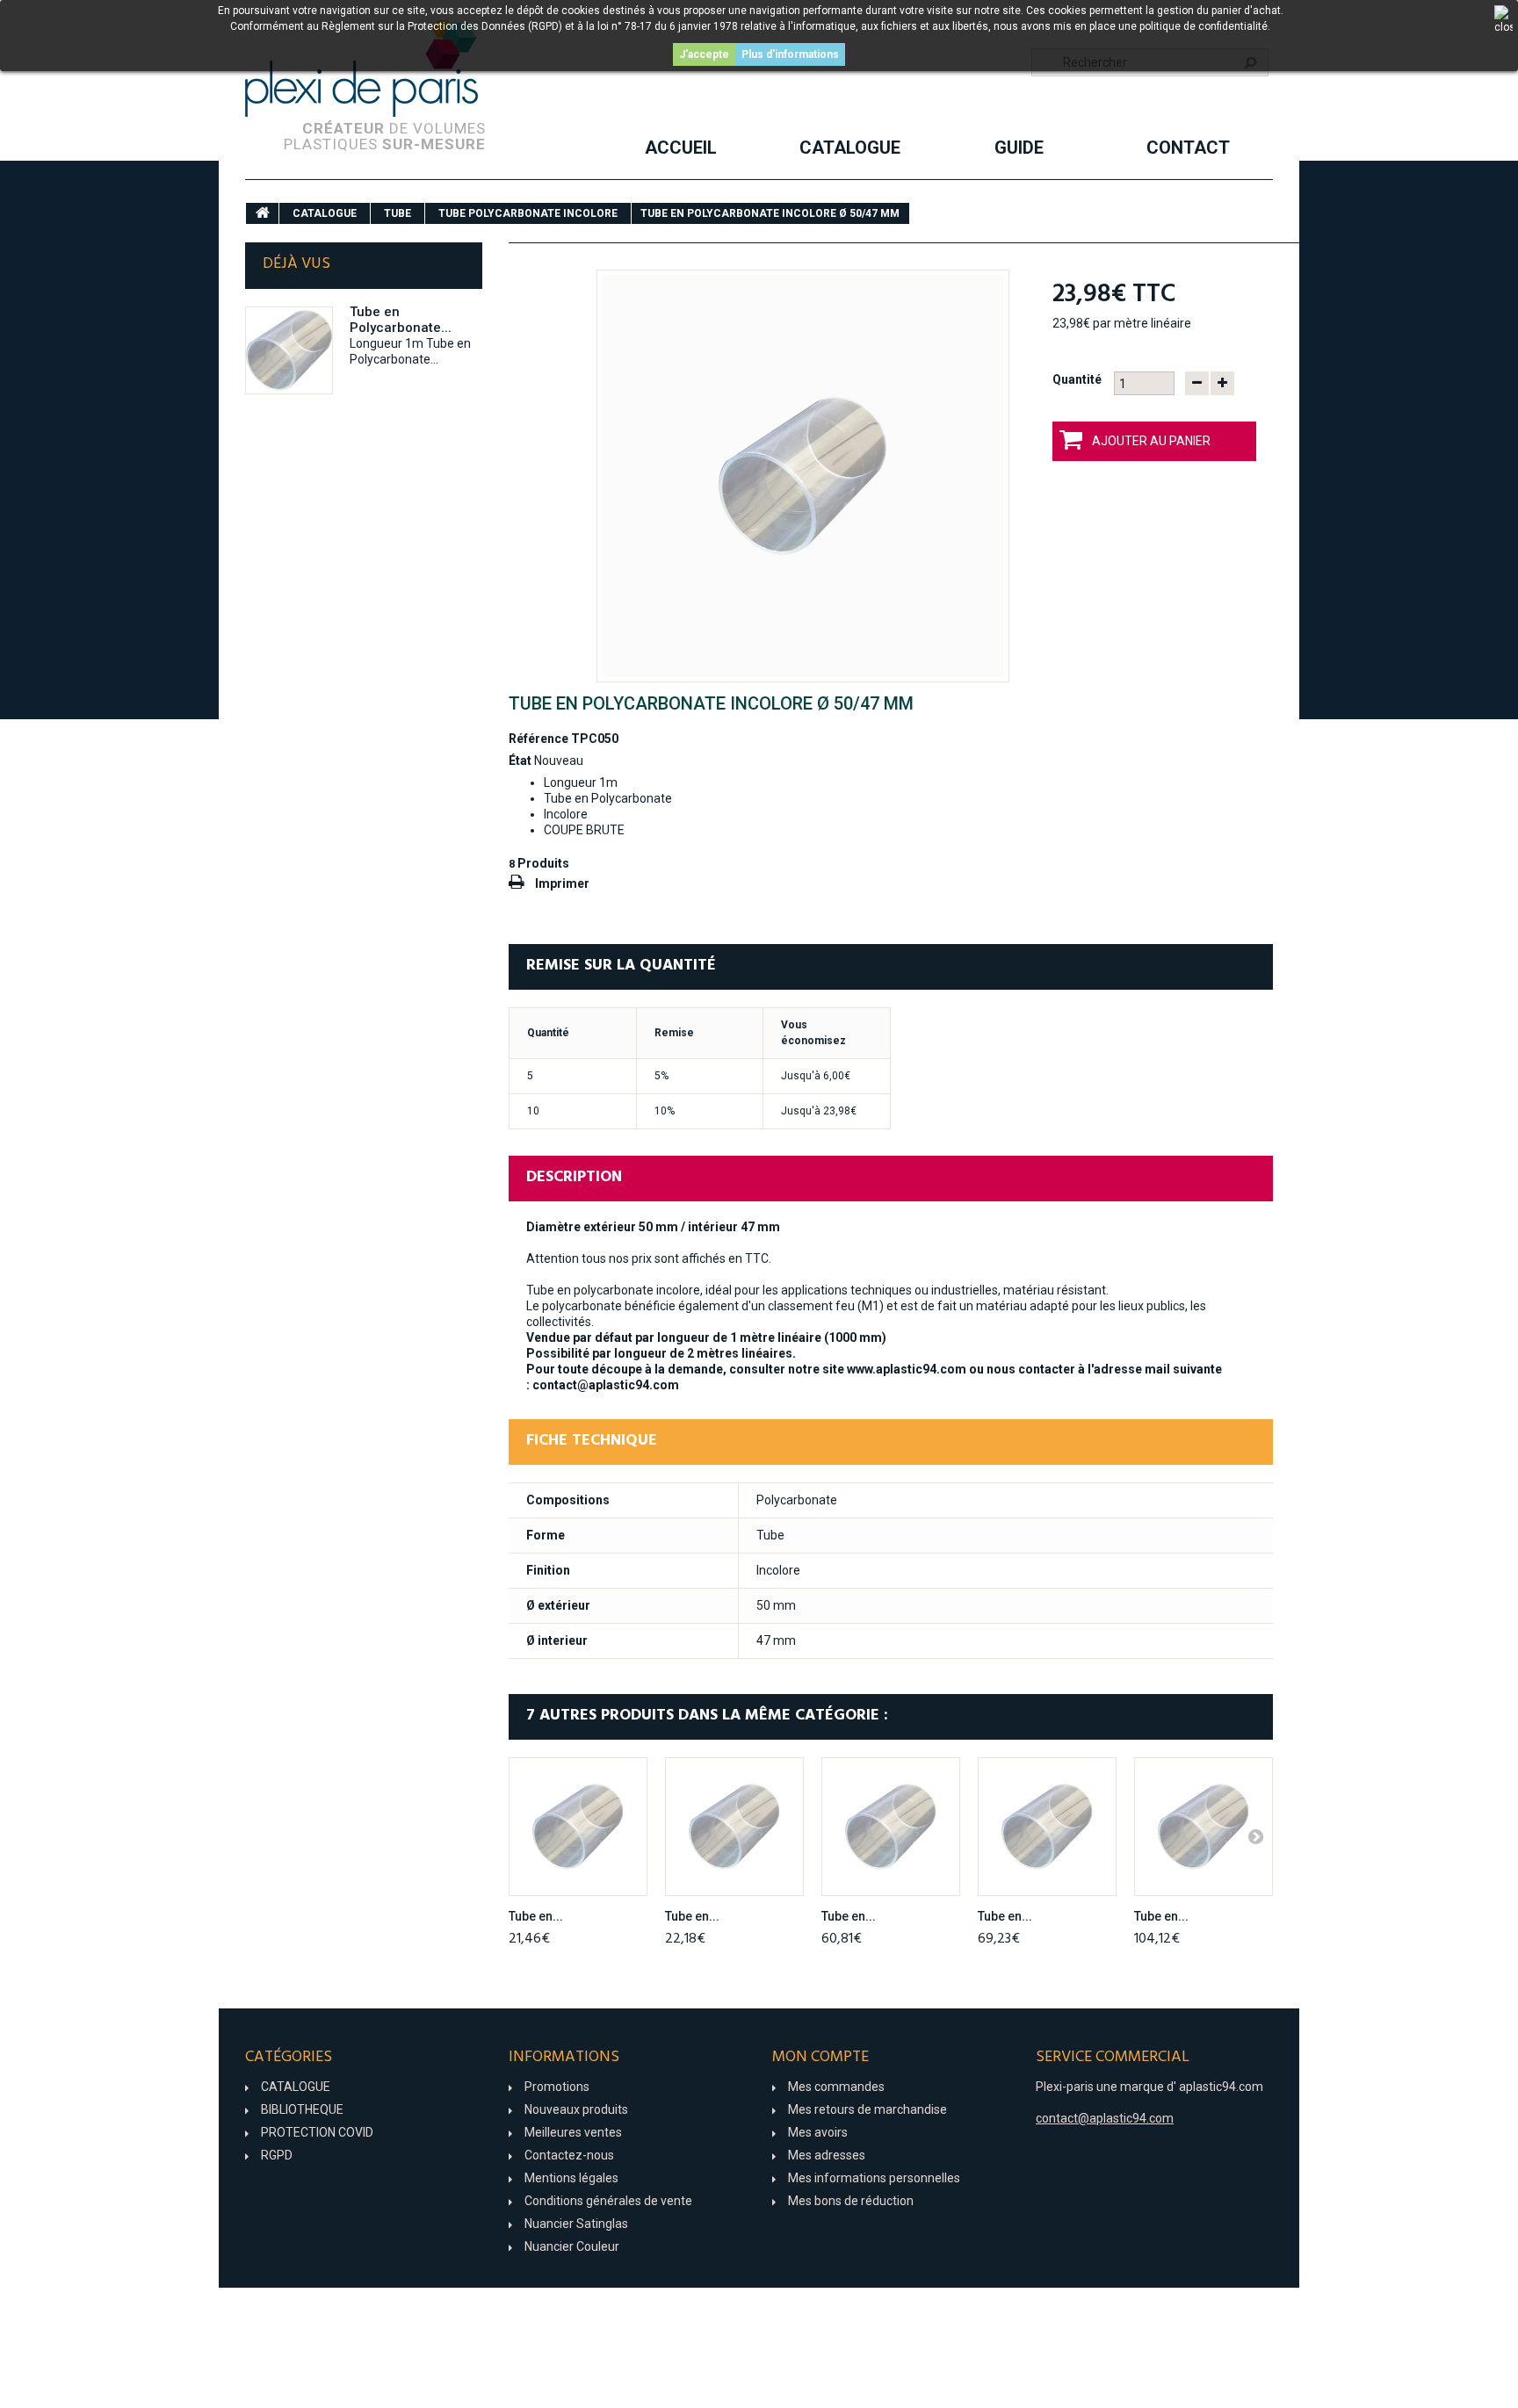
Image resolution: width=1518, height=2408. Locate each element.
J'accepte (704, 54)
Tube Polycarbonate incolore (528, 213)
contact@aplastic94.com (606, 1385)
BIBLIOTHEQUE (302, 2109)
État (520, 761)
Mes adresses (827, 2155)
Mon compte (820, 2057)
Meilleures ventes (573, 2132)
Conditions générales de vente (608, 2201)
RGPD (277, 2155)
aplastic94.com (1221, 2087)
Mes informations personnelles (874, 2178)
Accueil (681, 148)
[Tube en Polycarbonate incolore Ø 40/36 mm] (734, 1827)
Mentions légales (571, 2178)
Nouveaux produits (576, 2109)
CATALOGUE (850, 148)
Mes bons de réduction (851, 2201)
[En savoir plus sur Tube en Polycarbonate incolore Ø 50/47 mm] (289, 350)
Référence (539, 739)
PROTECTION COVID (317, 2132)
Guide (1019, 148)
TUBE (398, 213)
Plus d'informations (790, 54)
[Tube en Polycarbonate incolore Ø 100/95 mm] (1047, 1827)
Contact (1188, 148)
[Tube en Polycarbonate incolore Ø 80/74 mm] (891, 1827)
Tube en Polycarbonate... (401, 320)
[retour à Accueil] (263, 213)
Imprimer (562, 883)
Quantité (1077, 379)
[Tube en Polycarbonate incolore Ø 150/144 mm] (1204, 1827)
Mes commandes (836, 2087)
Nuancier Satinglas (576, 2224)
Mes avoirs (818, 2132)
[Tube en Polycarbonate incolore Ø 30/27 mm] (578, 1827)
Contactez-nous (569, 2155)
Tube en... (536, 1916)
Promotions (557, 2087)
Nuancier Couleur (572, 2246)
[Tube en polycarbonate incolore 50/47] (803, 476)
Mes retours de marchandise (867, 2109)
